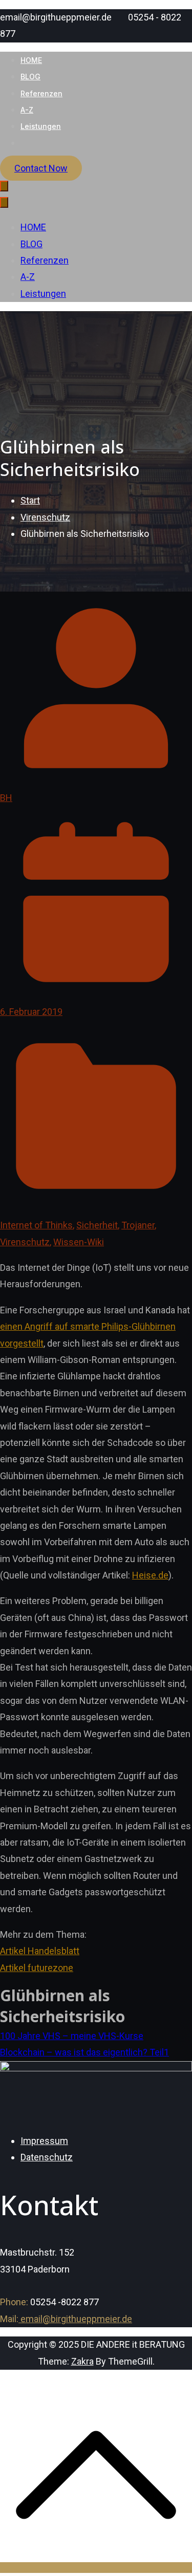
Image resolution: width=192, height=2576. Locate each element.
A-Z (27, 110)
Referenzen (41, 93)
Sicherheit (97, 1225)
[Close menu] (4, 202)
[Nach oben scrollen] (96, 2568)
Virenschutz (25, 1242)
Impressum (44, 2141)
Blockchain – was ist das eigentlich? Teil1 (84, 2052)
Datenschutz (47, 2157)
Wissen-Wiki (79, 1242)
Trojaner (138, 1225)
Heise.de (150, 1575)
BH (6, 798)
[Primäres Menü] (4, 186)
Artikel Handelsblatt (40, 1951)
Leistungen (41, 126)
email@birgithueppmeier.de (75, 2319)
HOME (31, 60)
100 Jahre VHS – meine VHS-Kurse (72, 2036)
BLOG (30, 77)
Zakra (82, 2361)
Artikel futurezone (37, 1968)
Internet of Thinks (36, 1225)
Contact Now (41, 168)
